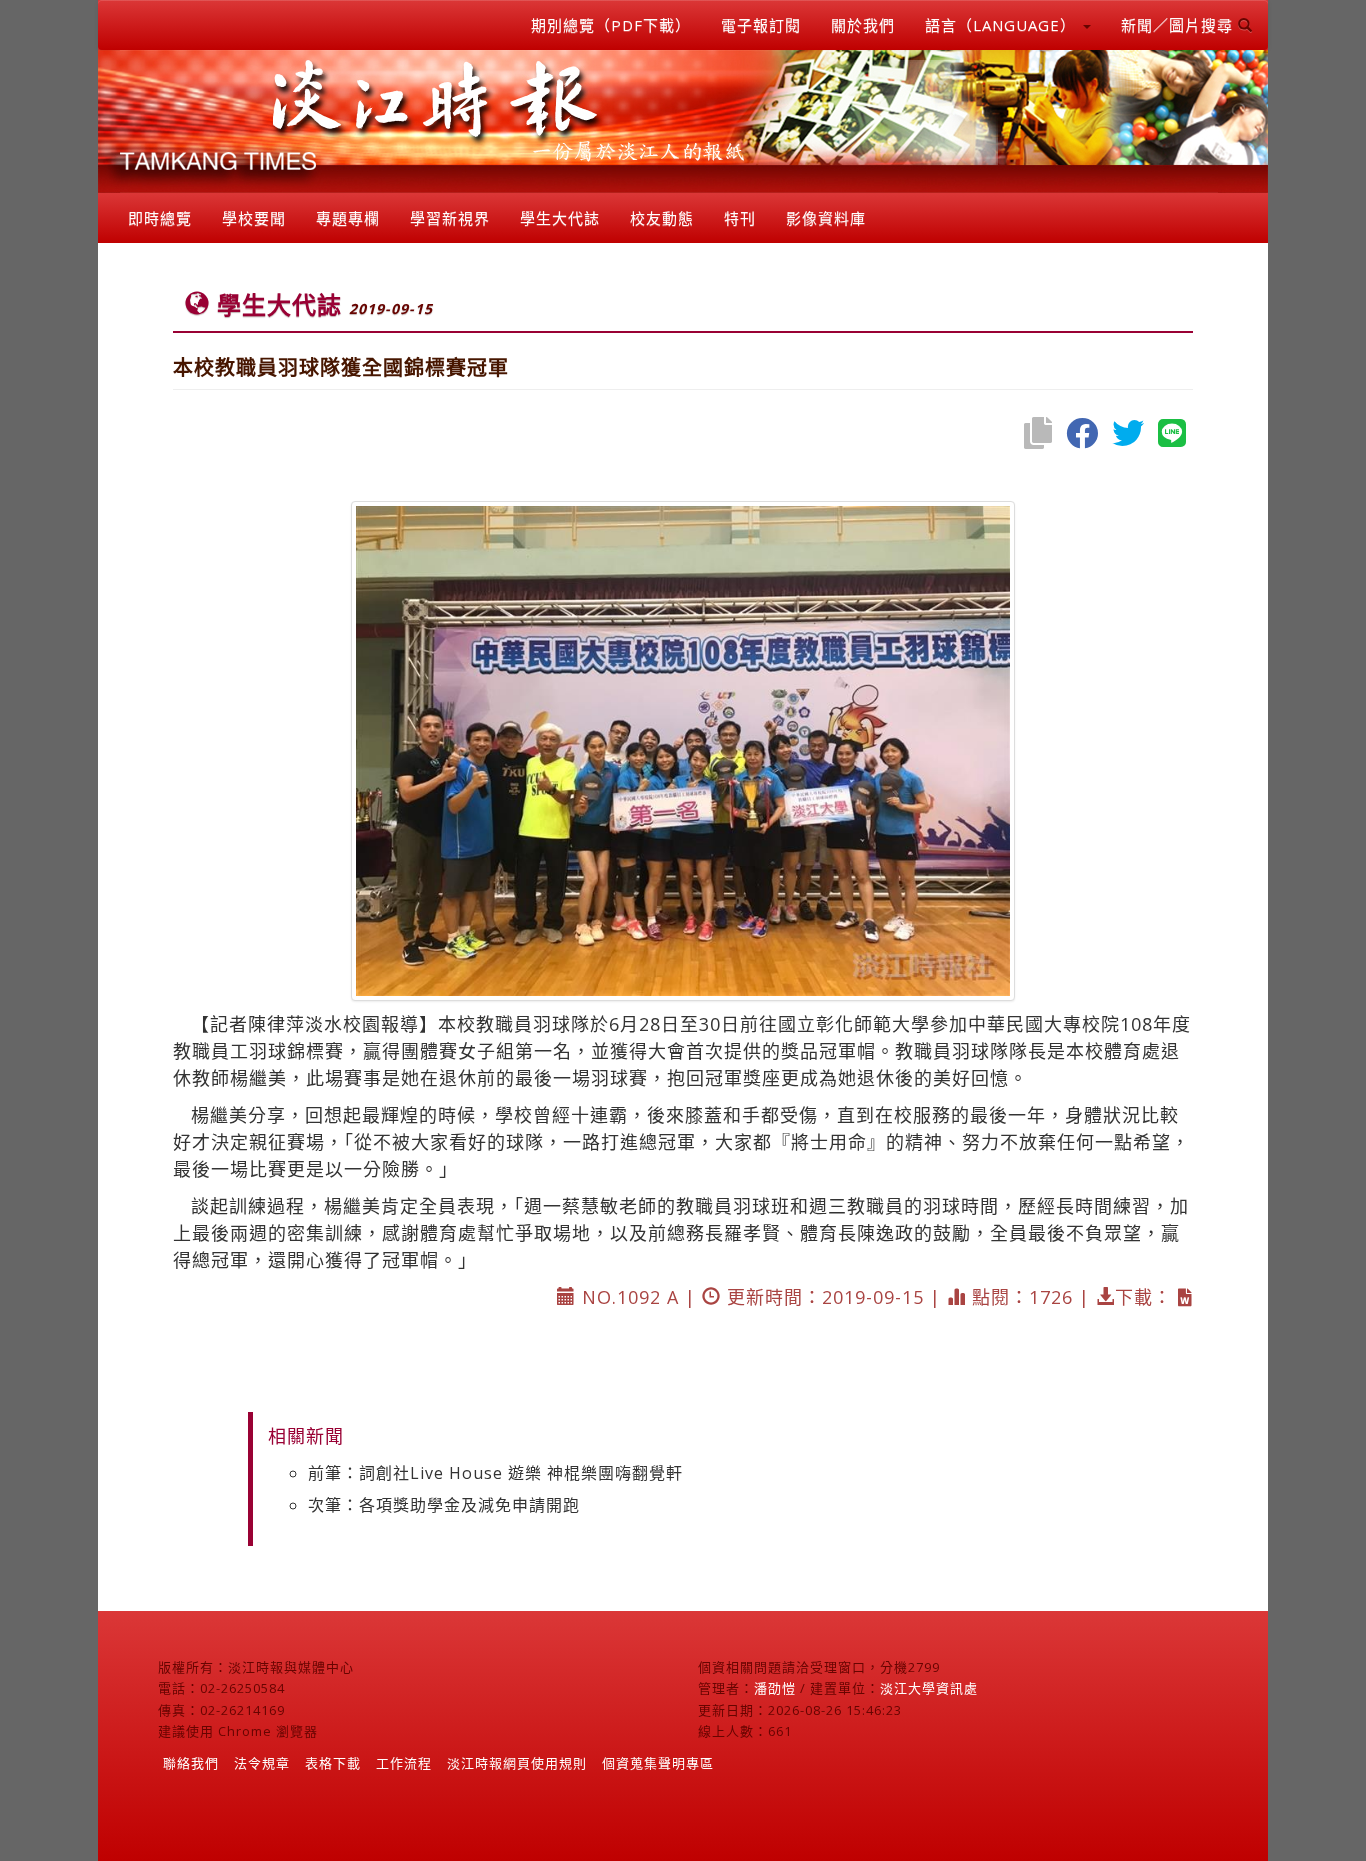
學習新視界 (450, 218)
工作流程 (404, 1763)
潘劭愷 (775, 1688)
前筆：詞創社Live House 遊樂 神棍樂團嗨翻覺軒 (495, 1473)
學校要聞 (254, 218)
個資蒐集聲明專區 (658, 1763)
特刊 (740, 218)
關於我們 (863, 25)
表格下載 (333, 1763)
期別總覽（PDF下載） (611, 25)
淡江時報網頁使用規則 (517, 1763)
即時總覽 (160, 218)
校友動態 (662, 218)
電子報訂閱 (761, 25)
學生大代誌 (560, 218)
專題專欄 (348, 218)
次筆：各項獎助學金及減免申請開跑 (444, 1505)
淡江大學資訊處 (929, 1688)
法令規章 (262, 1763)
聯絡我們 (191, 1763)
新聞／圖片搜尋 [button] (1179, 25)
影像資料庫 (826, 218)
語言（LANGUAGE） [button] (1003, 25)
